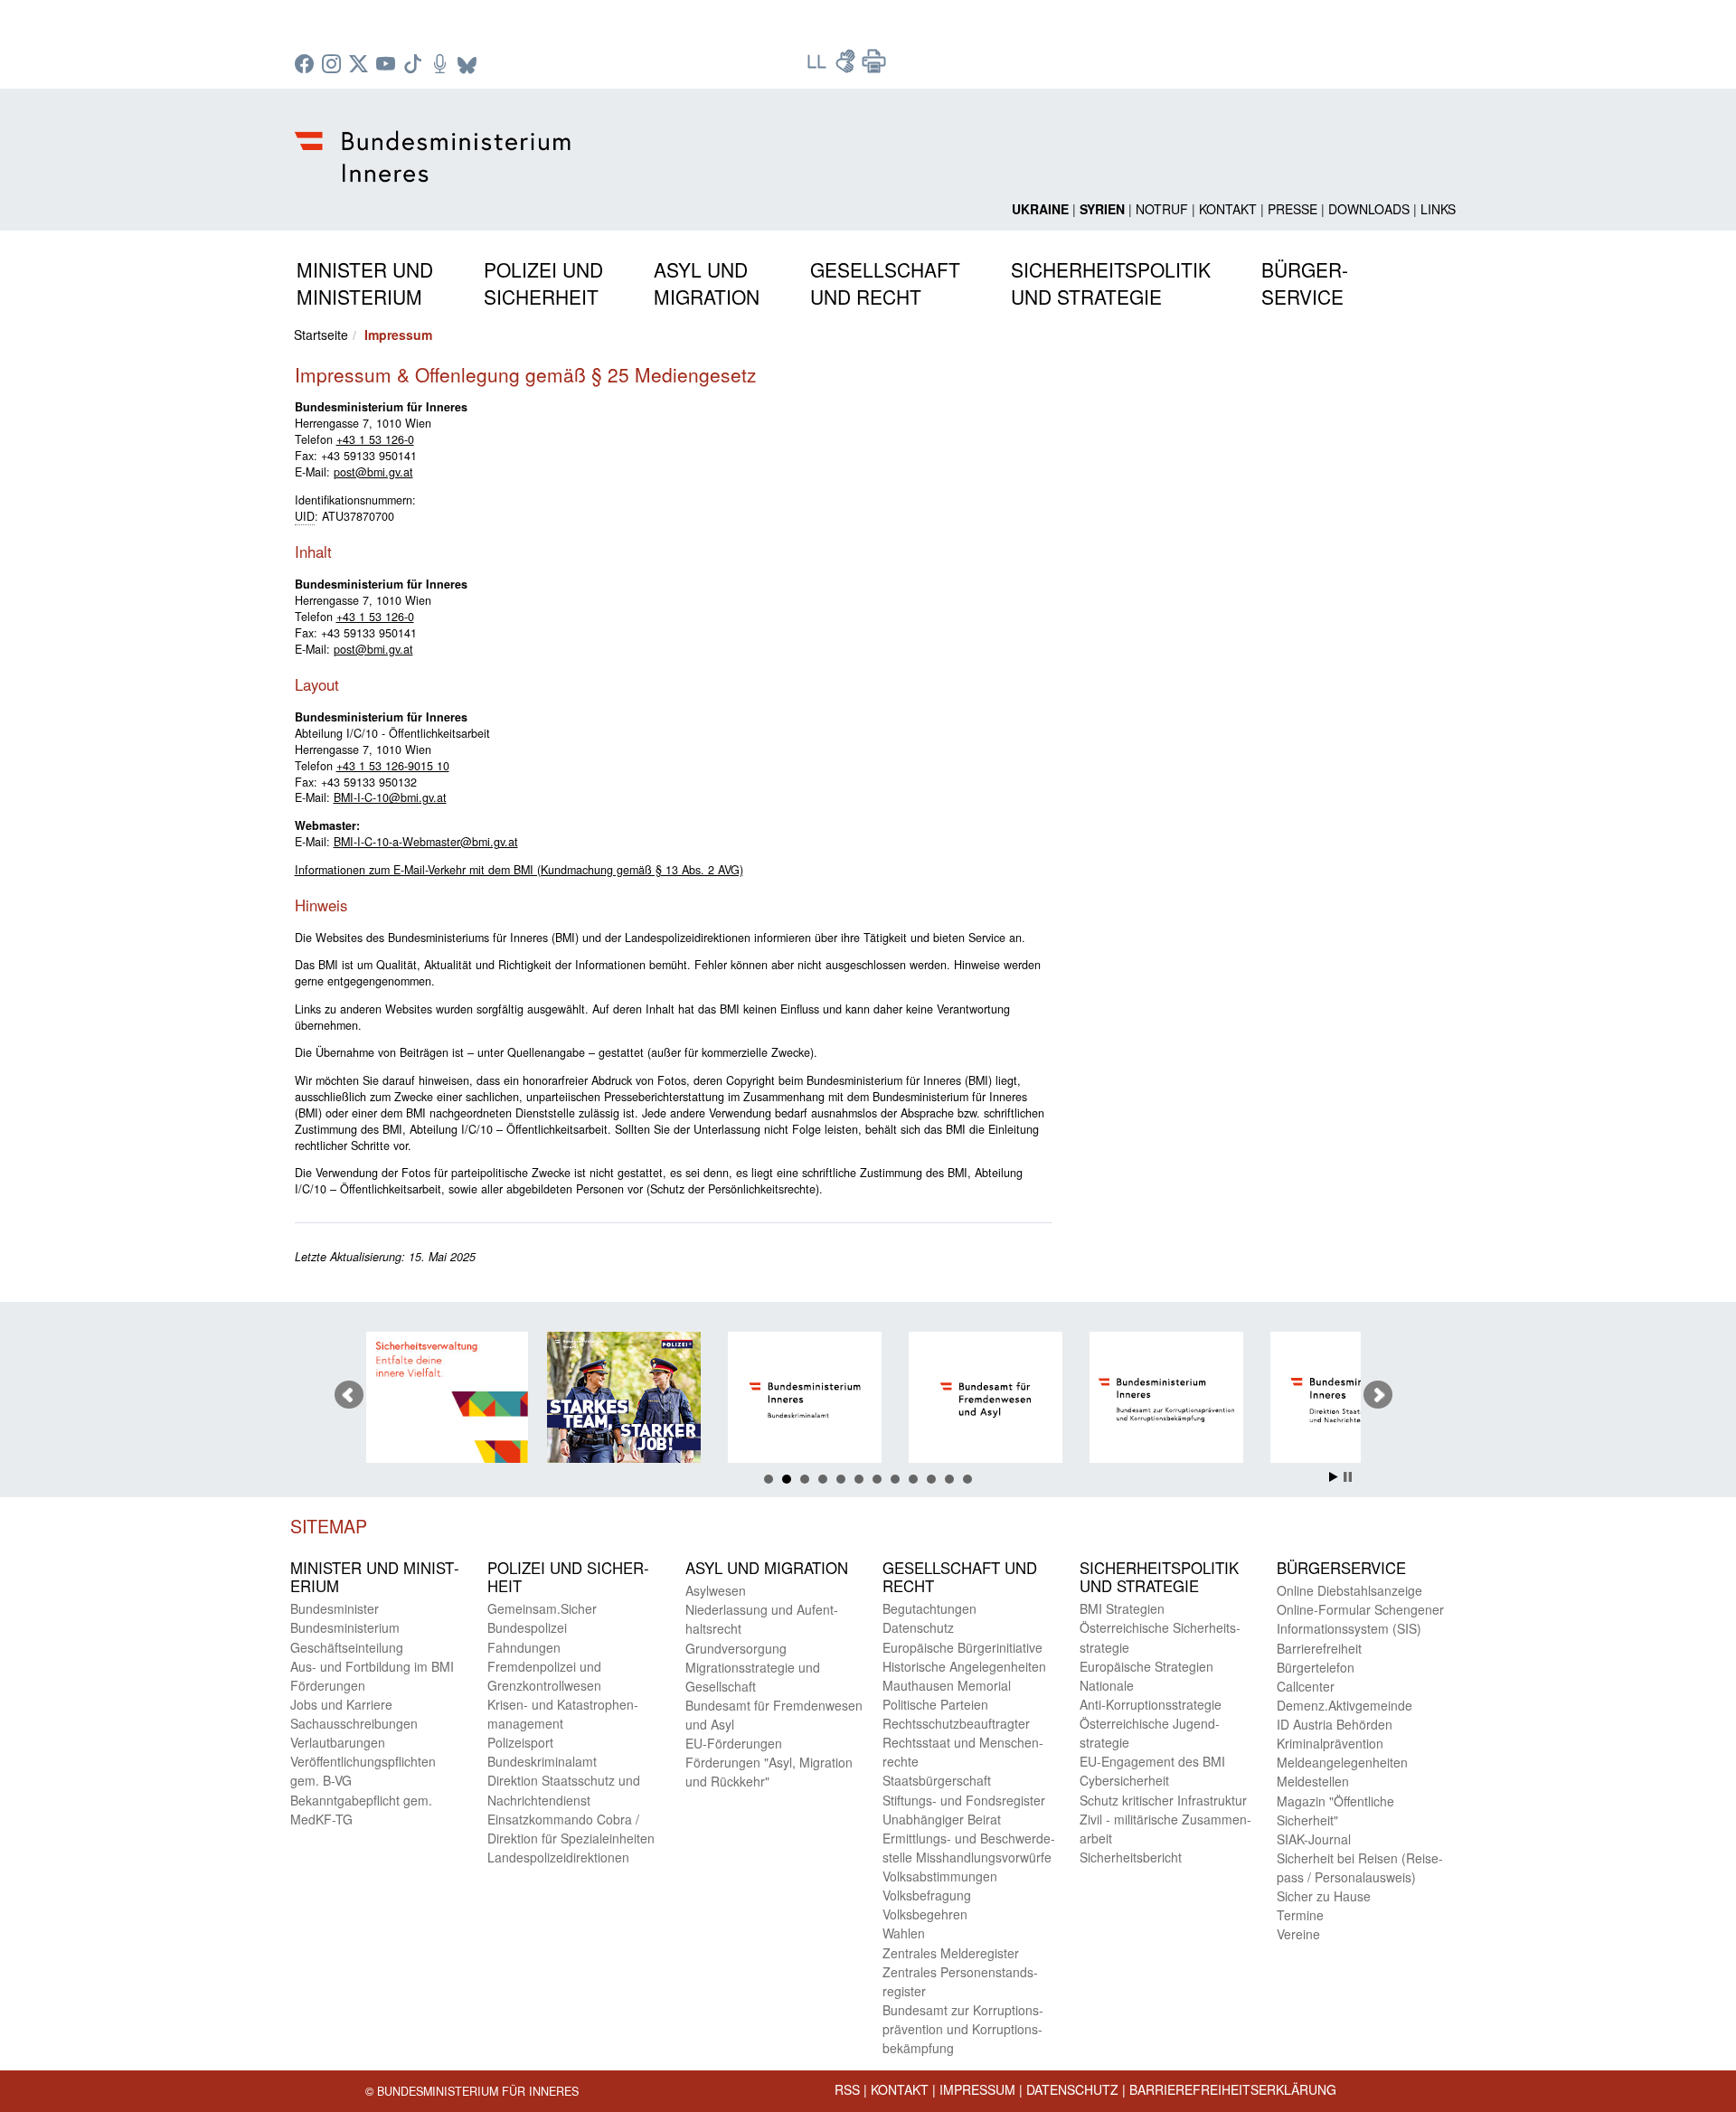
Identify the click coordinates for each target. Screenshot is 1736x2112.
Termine (1300, 1915)
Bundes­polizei (527, 1627)
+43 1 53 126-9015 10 (393, 766)
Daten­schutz (918, 1627)
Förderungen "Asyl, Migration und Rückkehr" (769, 1772)
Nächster (1378, 1395)
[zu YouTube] (388, 65)
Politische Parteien (935, 1704)
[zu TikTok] (415, 65)
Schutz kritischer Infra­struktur (1163, 1800)
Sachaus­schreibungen (354, 1723)
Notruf (1162, 209)
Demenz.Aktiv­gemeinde (1344, 1705)
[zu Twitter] (361, 65)
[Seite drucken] (874, 67)
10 (931, 1479)
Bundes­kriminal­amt (542, 1761)
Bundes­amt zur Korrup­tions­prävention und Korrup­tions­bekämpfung (963, 2029)
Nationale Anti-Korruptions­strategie (1151, 1695)
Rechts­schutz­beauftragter (956, 1723)
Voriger (349, 1395)
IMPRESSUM (977, 2089)
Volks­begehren (925, 1914)
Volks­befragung (927, 1895)
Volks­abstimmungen (940, 1876)
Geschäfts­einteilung (347, 1647)
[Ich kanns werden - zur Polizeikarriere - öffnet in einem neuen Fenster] (552, 1400)
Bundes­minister (335, 1608)
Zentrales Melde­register (951, 1953)
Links (1438, 209)
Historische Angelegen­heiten (964, 1666)
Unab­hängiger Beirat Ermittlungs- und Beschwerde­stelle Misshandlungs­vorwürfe (969, 1838)
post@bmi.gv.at (373, 472)
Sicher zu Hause (1324, 1896)
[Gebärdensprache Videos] (847, 67)
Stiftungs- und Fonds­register (964, 1800)
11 (949, 1479)
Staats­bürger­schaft (937, 1780)
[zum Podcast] (442, 65)
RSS (847, 2089)
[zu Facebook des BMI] (307, 65)
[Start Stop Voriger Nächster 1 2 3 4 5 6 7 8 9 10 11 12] (868, 1395)
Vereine (1298, 1934)
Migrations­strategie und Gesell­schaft (753, 1677)
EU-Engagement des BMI (1152, 1761)
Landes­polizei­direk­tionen (558, 1857)
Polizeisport (520, 1742)
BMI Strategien (1122, 1608)
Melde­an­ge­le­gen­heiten (1342, 1762)
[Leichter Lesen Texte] (818, 67)
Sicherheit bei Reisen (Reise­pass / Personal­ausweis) (1360, 1867)
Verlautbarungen (338, 1742)
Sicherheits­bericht (1131, 1857)
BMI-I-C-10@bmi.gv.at (390, 797)
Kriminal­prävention (1330, 1743)
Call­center (1306, 1686)
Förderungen (328, 1685)
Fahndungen (524, 1647)
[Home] (435, 142)
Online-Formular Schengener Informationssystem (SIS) (1360, 1619)
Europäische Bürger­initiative (962, 1647)
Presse (1293, 209)
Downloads (1369, 209)
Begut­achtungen (929, 1608)
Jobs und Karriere (341, 1704)
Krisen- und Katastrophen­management (563, 1714)
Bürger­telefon (1316, 1667)
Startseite (321, 335)
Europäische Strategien (1146, 1666)
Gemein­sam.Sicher (542, 1608)
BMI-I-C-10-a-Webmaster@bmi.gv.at (426, 842)
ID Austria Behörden (1335, 1724)
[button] (365, 280)
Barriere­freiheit (1319, 1648)
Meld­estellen (1313, 1781)
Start (1334, 1477)
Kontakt (1228, 209)
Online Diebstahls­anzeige (1349, 1590)
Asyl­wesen (716, 1590)
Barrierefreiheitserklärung (1233, 2089)
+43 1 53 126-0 (375, 439)
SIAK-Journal (1314, 1839)
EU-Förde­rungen (734, 1743)
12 (967, 1479)
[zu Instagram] (334, 65)
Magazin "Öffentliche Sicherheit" (1335, 1810)
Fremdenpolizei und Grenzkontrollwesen (544, 1676)
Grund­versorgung (736, 1648)
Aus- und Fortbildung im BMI (372, 1666)
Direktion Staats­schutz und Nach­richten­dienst (564, 1790)
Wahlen (904, 1933)
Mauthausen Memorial (947, 1685)
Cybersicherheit (1124, 1780)
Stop (1348, 1477)
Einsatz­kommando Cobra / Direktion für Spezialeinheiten (571, 1829)
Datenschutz (1072, 2089)
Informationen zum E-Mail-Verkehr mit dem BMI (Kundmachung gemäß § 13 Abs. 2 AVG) (519, 870)
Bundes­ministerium (345, 1627)
